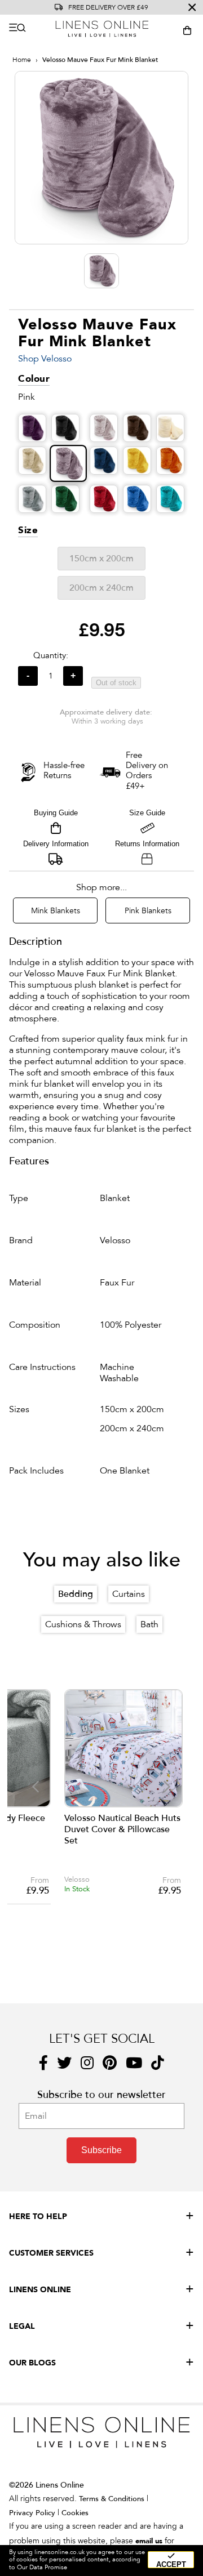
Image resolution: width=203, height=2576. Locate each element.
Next (167, 1786)
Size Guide (147, 813)
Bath (149, 1624)
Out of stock (116, 683)
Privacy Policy (32, 2513)
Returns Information (147, 844)
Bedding (76, 1594)
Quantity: (51, 655)
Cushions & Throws (83, 1624)
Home (22, 60)
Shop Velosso (45, 359)
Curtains (129, 1594)
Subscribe (101, 2150)
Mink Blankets (56, 911)
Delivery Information (56, 844)
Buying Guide (56, 813)
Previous (35, 1786)
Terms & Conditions (112, 2499)
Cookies (75, 2513)
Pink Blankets (148, 911)
